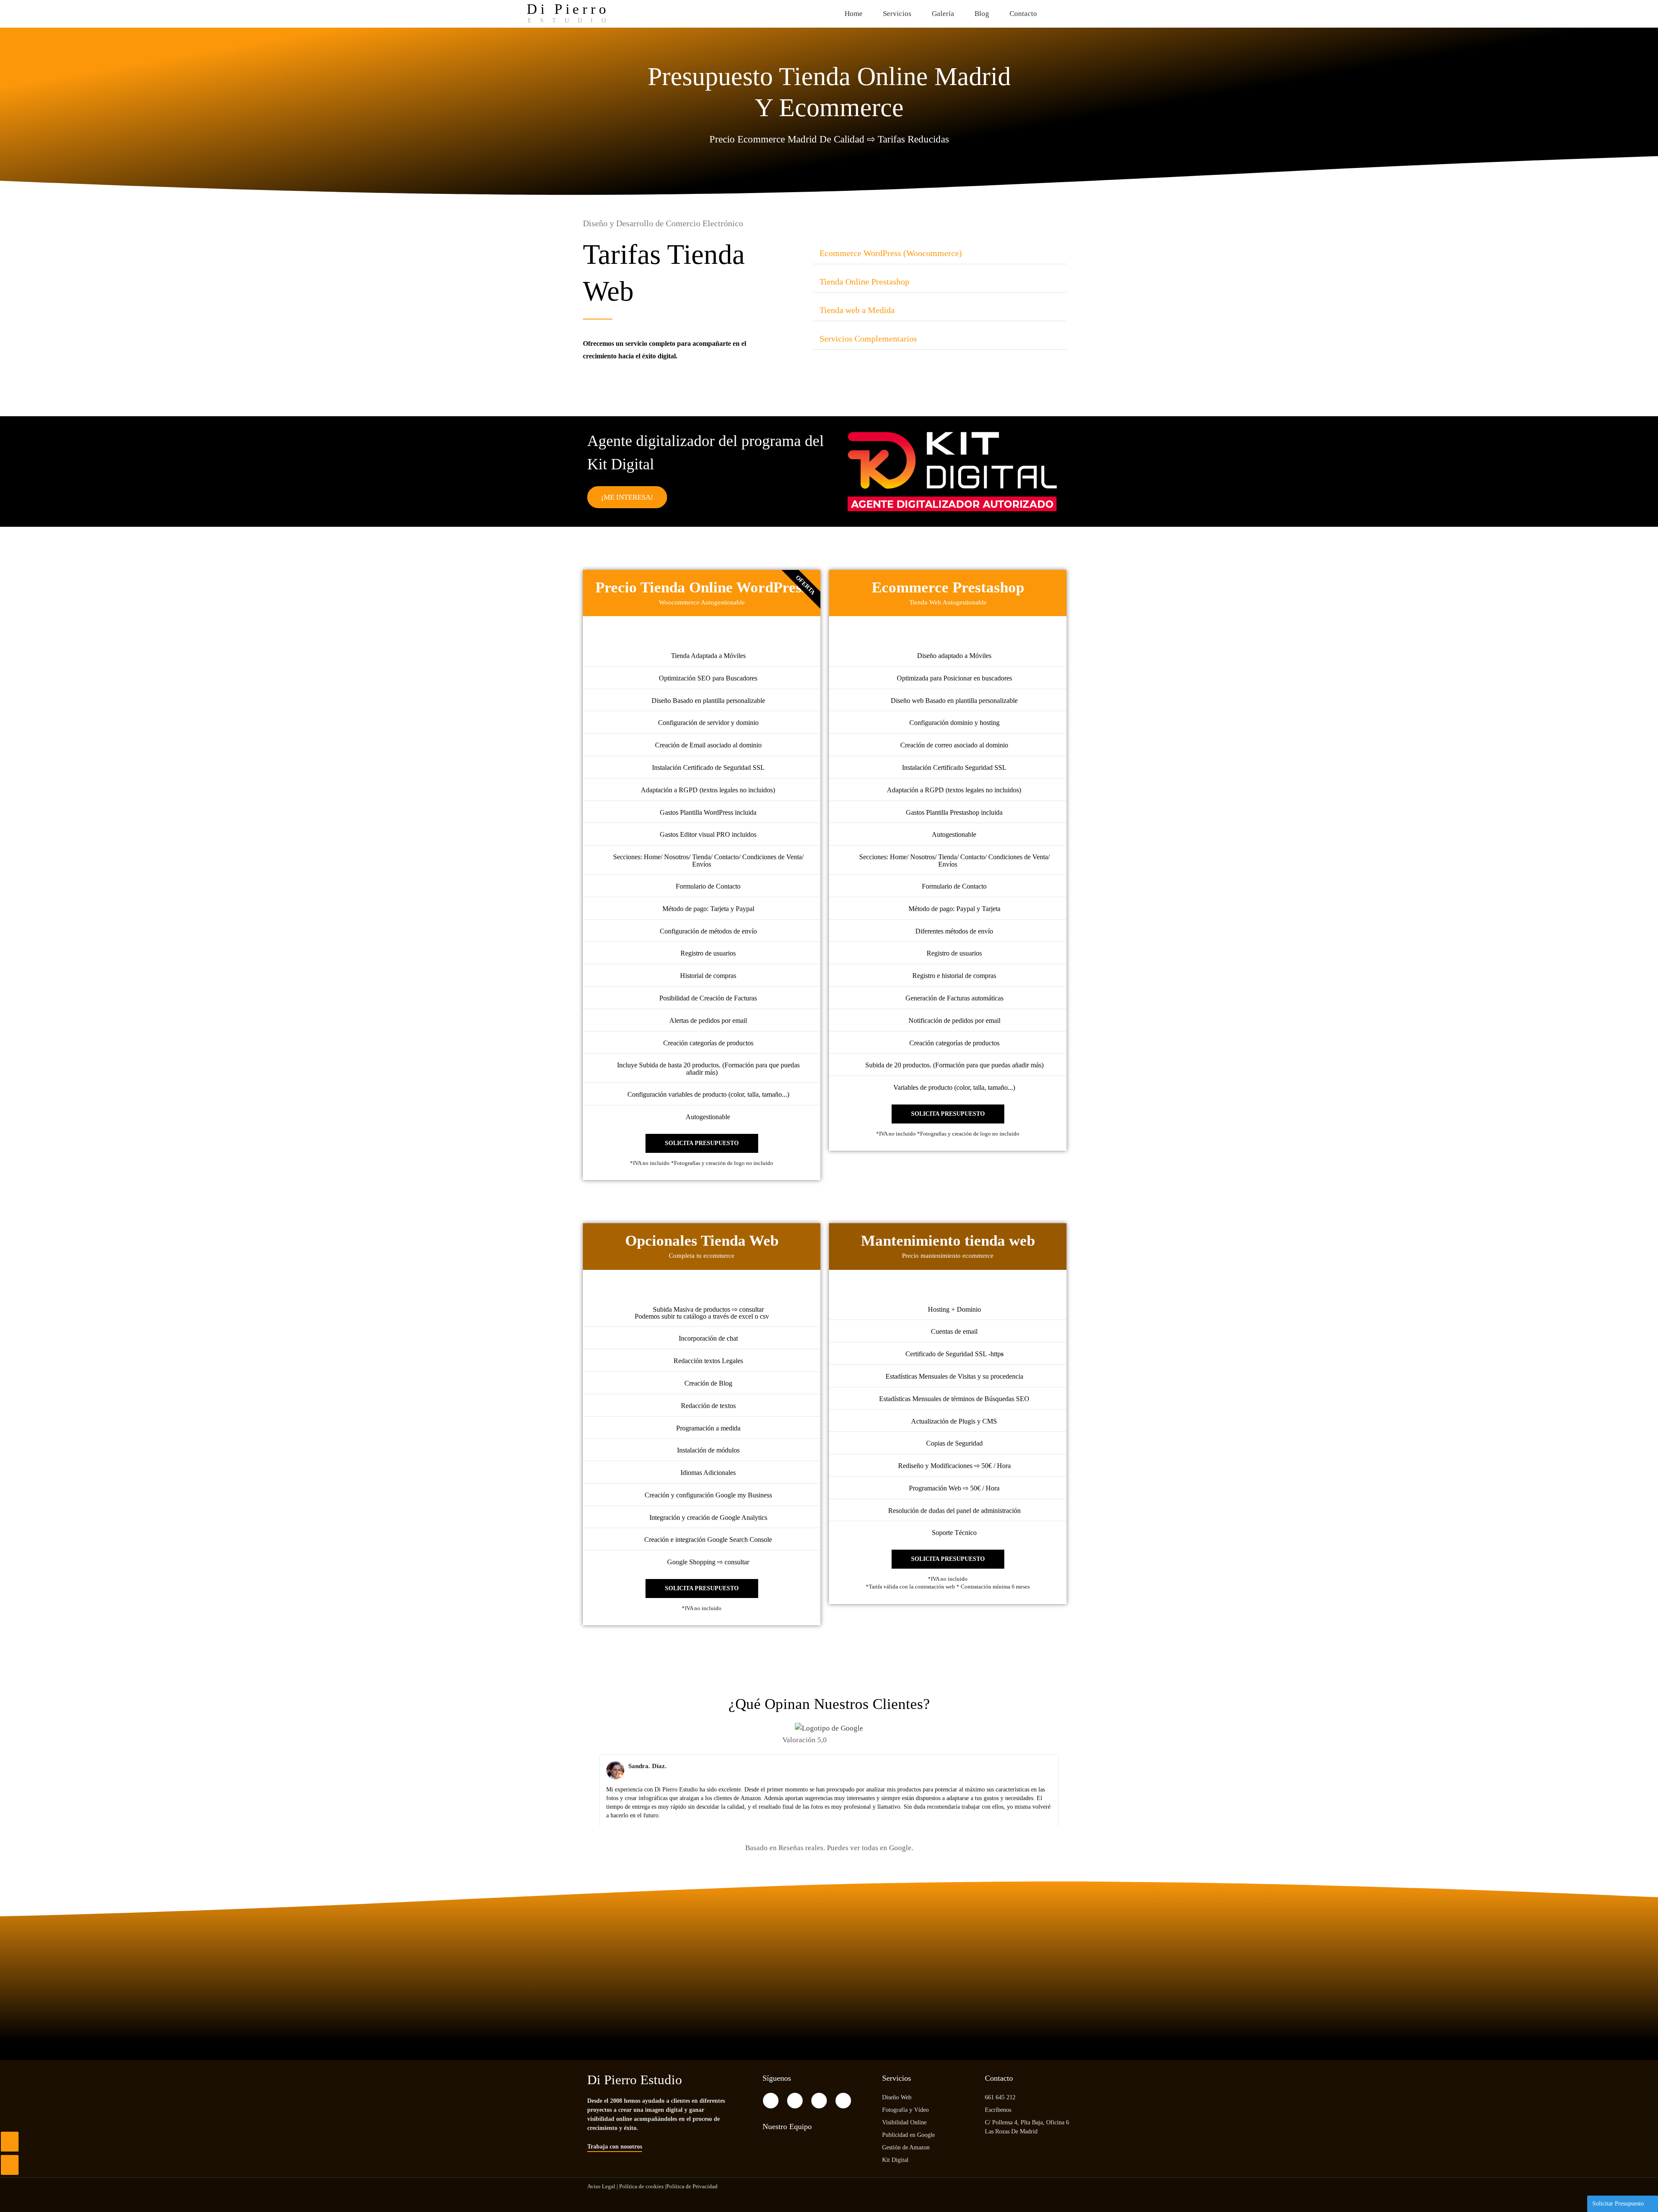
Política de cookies (641, 2186)
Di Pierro (568, 9)
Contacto (1023, 14)
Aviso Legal (601, 2186)
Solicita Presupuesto (702, 1143)
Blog (982, 14)
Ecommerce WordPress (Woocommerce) (891, 253)
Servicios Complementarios (868, 339)
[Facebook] (1089, 12)
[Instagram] (1106, 12)
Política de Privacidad (692, 2186)
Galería (943, 14)
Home (854, 14)
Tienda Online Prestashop (864, 282)
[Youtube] (1124, 12)
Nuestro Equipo (787, 2127)
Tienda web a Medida (857, 310)
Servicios (897, 14)
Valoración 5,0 (805, 1740)
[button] (940, 253)
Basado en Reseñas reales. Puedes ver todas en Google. (829, 1848)
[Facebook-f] (771, 2101)
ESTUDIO (571, 21)
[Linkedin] (843, 2101)
